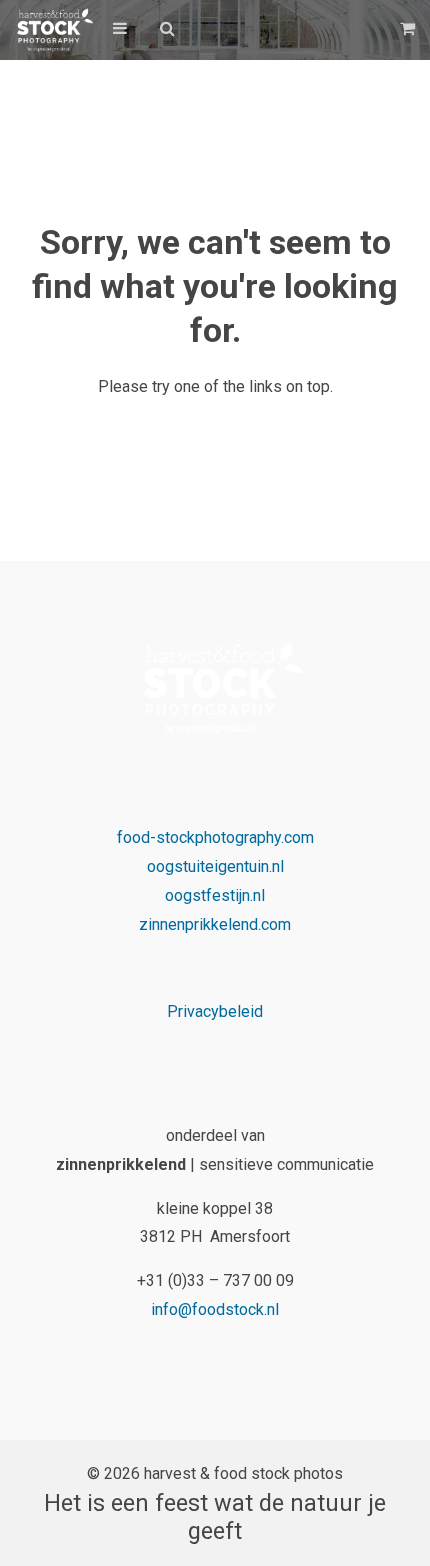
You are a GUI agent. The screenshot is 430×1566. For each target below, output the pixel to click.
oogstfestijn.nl (215, 895)
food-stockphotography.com (215, 837)
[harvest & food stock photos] (51, 30)
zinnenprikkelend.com (215, 924)
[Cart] (410, 28)
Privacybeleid (215, 1011)
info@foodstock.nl (215, 1309)
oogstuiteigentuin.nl (215, 866)
